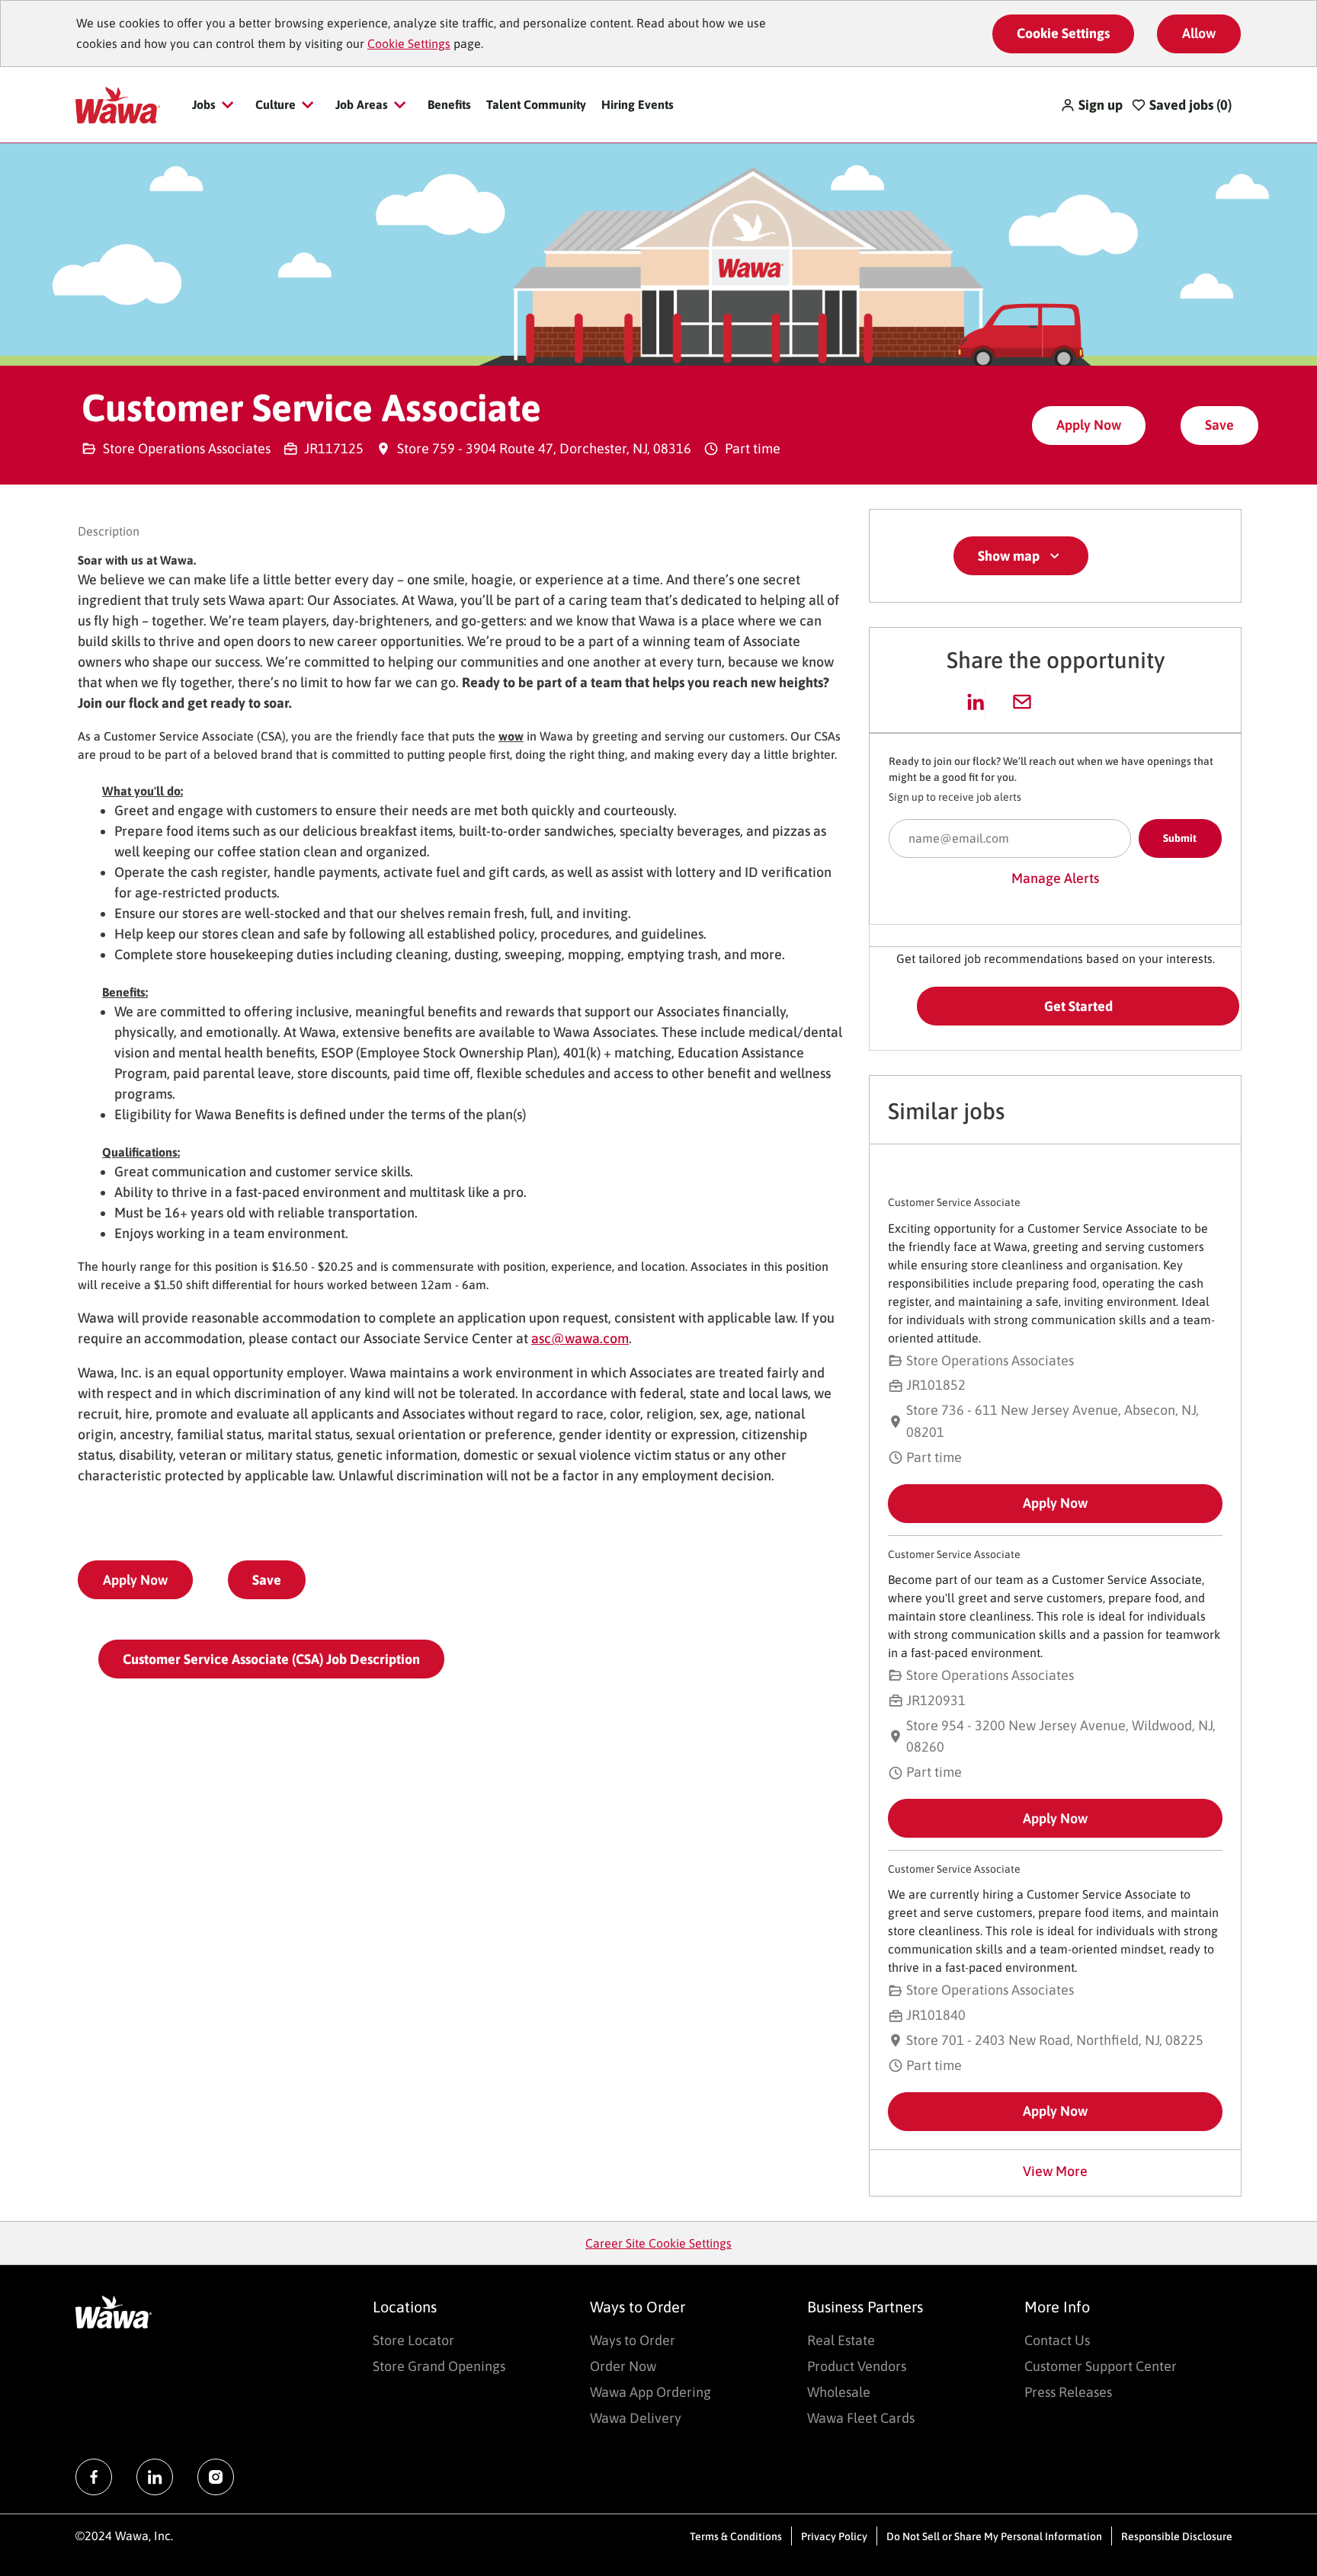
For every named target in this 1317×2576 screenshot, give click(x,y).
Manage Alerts (1055, 878)
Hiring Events (638, 104)
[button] (1091, 105)
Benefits (449, 104)
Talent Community (536, 104)
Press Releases (1068, 2392)
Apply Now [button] (135, 1580)
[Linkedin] (155, 2477)
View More (1055, 2171)
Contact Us (1057, 2340)
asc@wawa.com (580, 1338)
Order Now (623, 2366)
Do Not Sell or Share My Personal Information (994, 2536)
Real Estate (841, 2340)
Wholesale (839, 2392)
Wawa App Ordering (650, 2392)
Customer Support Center (1101, 2366)
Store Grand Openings (439, 2366)
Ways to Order (633, 2340)
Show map (1009, 556)
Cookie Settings (409, 43)
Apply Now (1089, 425)
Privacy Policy (834, 2536)
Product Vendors (857, 2366)
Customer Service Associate (954, 1202)
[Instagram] (216, 2477)
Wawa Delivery (636, 2418)
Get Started (1078, 1006)
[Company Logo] (118, 104)
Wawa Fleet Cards (861, 2418)
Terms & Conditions (736, 2536)
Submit (1180, 838)
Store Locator (413, 2340)
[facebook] (94, 2477)
